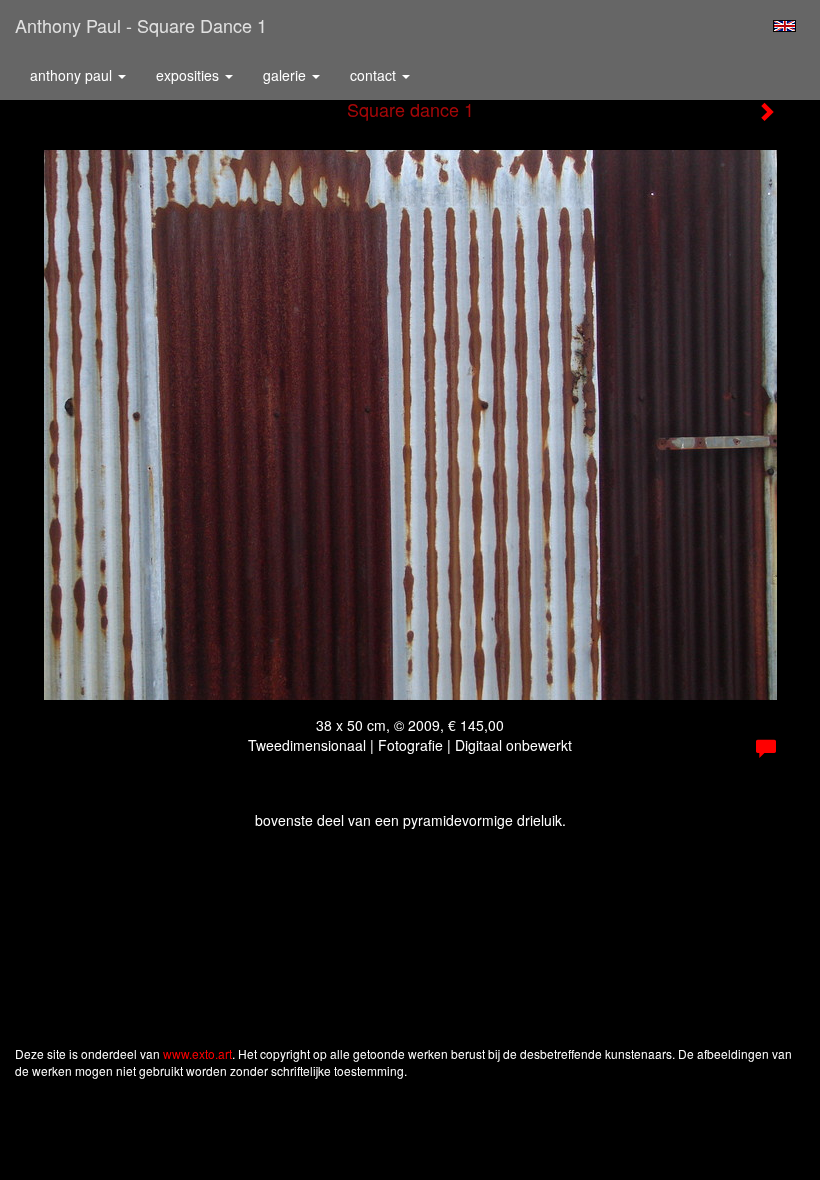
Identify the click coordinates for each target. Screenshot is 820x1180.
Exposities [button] (189, 75)
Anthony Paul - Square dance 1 (141, 25)
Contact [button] (375, 75)
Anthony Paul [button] (73, 75)
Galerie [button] (286, 75)
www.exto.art (197, 1053)
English (784, 26)
